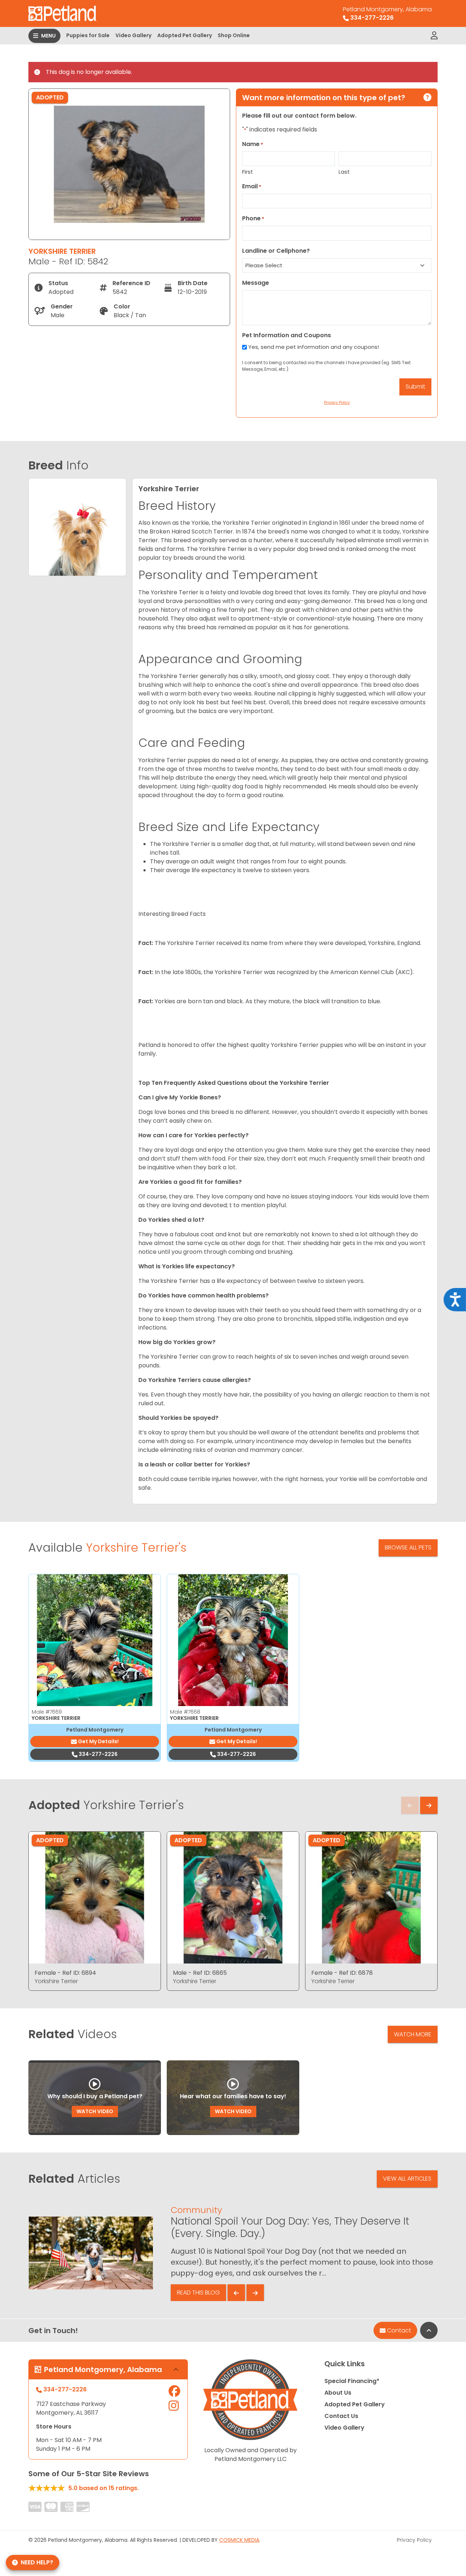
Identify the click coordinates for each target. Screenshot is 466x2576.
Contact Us (341, 2416)
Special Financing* (352, 2381)
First (248, 172)
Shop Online (234, 35)
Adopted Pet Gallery (185, 35)
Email (252, 186)
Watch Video (95, 2111)
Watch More (413, 2034)
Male (47, 1712)
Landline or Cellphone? (276, 251)
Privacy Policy (414, 2540)
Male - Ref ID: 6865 (200, 1973)
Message (256, 283)
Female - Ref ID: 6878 (342, 1973)
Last (344, 172)
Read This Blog (198, 2293)
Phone (253, 218)
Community (196, 2210)
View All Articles (407, 2179)
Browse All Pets (408, 1547)
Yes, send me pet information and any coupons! (314, 347)
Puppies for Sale (88, 35)
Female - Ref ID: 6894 (65, 1973)
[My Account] (434, 36)
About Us (338, 2393)
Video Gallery (133, 35)
